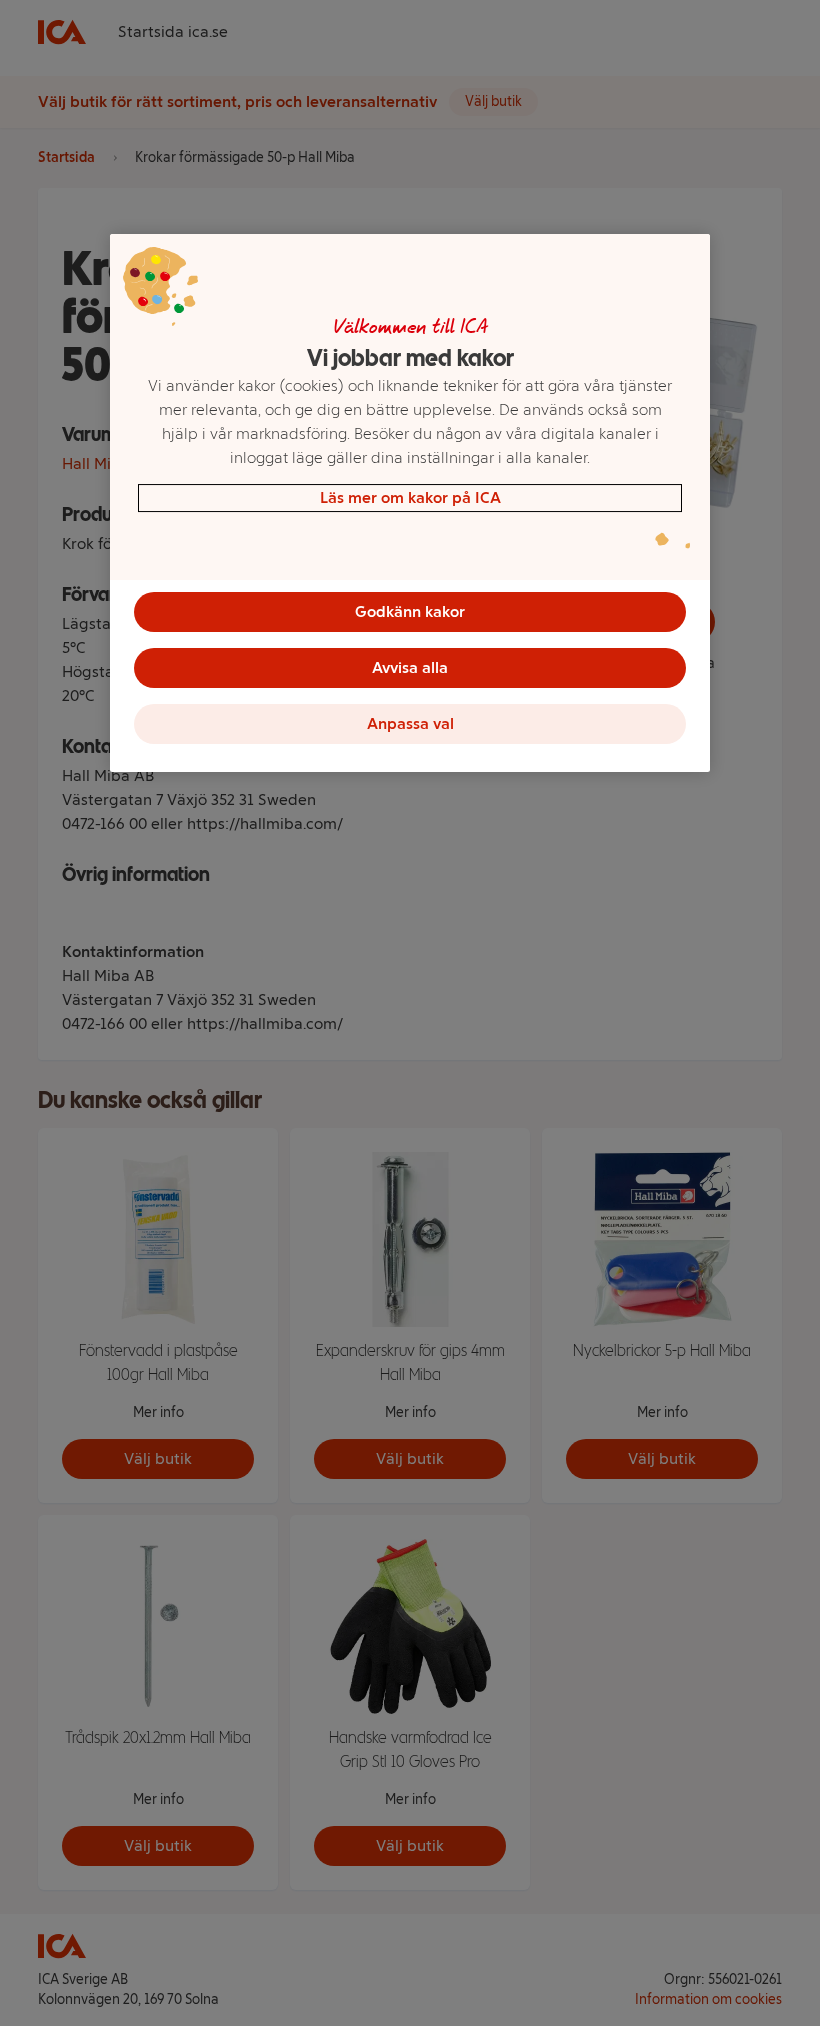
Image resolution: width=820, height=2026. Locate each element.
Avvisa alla (410, 667)
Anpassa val (410, 723)
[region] (410, 503)
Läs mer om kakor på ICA (410, 497)
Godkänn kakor (410, 611)
